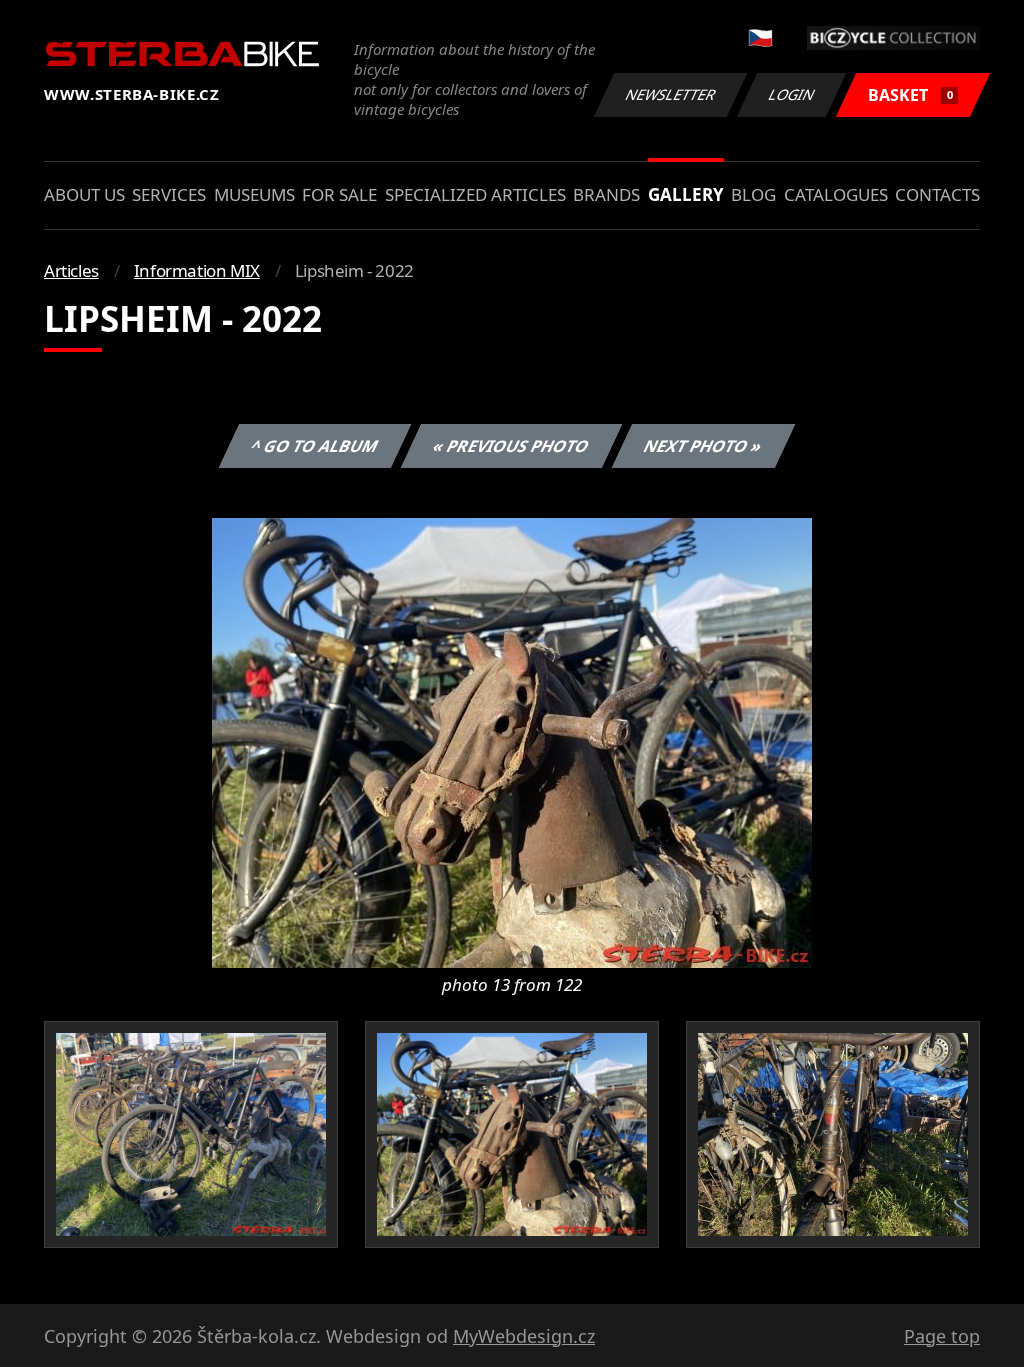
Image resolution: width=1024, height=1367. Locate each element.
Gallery (686, 194)
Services (169, 194)
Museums (254, 194)
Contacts (937, 194)
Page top (942, 1336)
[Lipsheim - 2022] (512, 741)
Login (792, 94)
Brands (606, 194)
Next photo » (703, 446)
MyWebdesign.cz (524, 1336)
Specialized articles (475, 194)
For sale (339, 194)
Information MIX (197, 270)
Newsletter (671, 94)
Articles (71, 270)
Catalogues (836, 194)
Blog (753, 194)
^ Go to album (315, 446)
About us (84, 194)
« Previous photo (511, 446)
